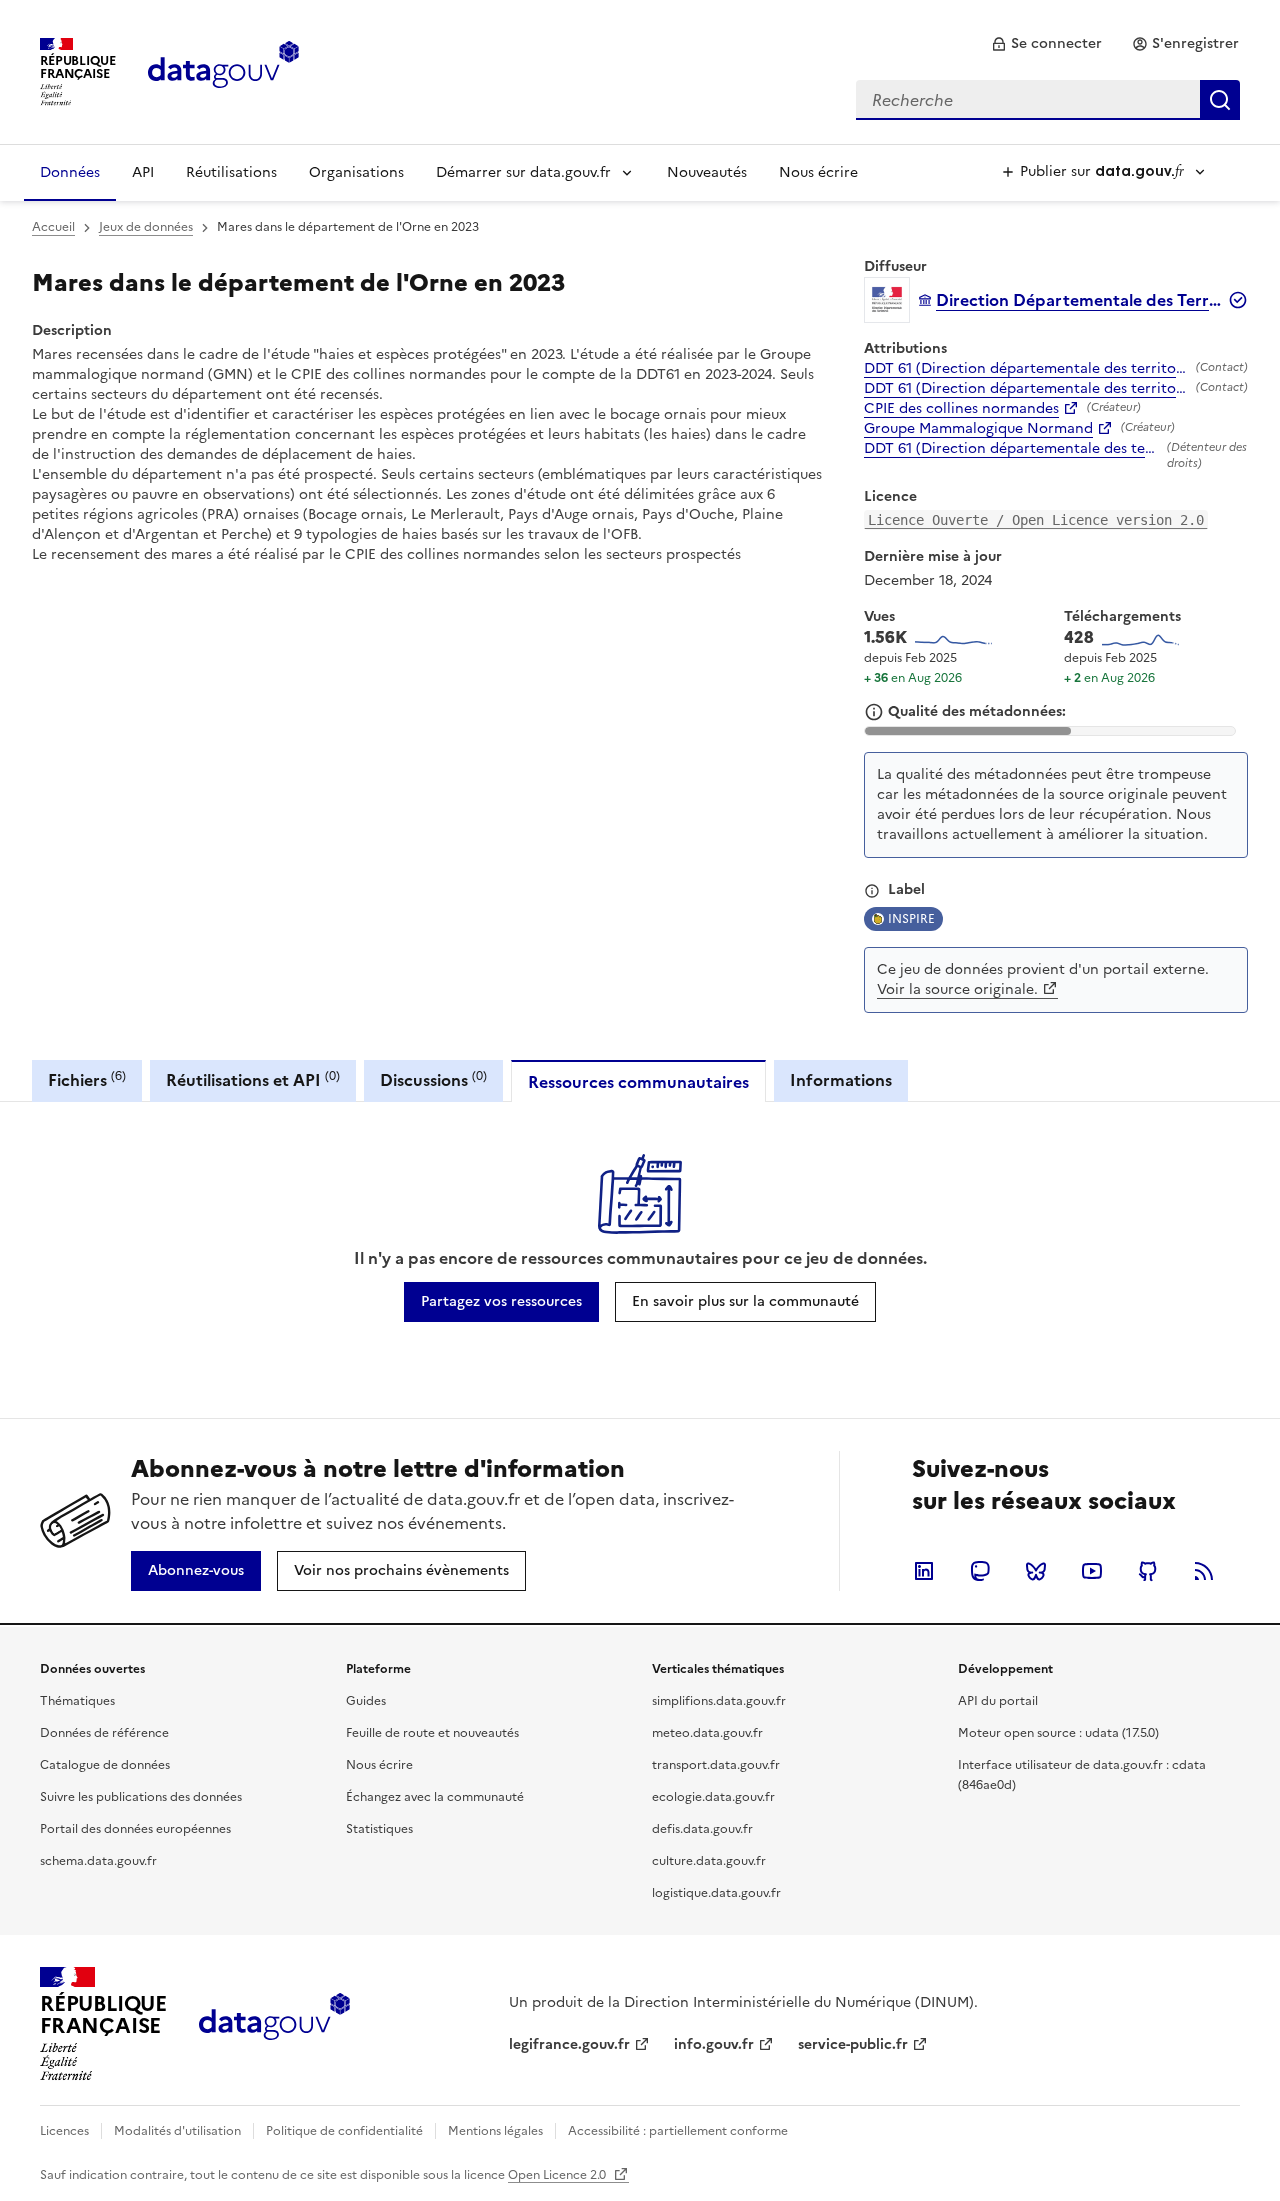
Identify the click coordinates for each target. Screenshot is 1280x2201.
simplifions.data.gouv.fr (719, 1701)
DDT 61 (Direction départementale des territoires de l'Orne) (1026, 369)
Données (70, 172)
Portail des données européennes (135, 1829)
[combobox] (1048, 100)
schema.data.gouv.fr (98, 1861)
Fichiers (87, 1079)
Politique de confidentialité (344, 2131)
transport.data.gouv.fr (716, 1765)
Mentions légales (495, 2131)
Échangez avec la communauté (435, 1797)
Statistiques (379, 1829)
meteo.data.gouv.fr (707, 1733)
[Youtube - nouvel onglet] (1092, 1571)
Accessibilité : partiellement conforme (678, 2131)
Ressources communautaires (638, 1082)
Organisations (356, 172)
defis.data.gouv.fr (702, 1829)
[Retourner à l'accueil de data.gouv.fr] (223, 70)
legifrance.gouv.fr (569, 2044)
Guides (366, 1701)
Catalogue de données (105, 1765)
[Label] (872, 891)
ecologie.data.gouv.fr (713, 1797)
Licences (64, 2131)
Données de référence (104, 1733)
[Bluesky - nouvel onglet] (1036, 1571)
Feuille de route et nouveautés (432, 1733)
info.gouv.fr (714, 2044)
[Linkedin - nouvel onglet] (924, 1571)
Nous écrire (818, 172)
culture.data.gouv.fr (709, 1861)
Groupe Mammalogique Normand (978, 429)
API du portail (998, 1701)
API (143, 172)
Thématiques (77, 1701)
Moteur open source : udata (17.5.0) (1058, 1733)
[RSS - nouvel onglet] (1204, 1571)
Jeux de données (146, 227)
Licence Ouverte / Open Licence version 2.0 (1036, 520)
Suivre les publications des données (141, 1797)
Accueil (53, 227)
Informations (841, 1080)
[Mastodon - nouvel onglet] (980, 1571)
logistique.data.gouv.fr (716, 1893)
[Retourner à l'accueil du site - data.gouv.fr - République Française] (274, 2024)
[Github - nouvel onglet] (1148, 1571)
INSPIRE (911, 919)
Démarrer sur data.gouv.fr (523, 172)
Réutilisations (231, 172)
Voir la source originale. (957, 989)
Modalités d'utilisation (177, 2131)
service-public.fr (853, 2044)
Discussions (433, 1079)
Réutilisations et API (253, 1079)
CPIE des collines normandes (961, 409)
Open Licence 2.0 (558, 2175)
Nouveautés (707, 172)
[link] (1046, 44)
